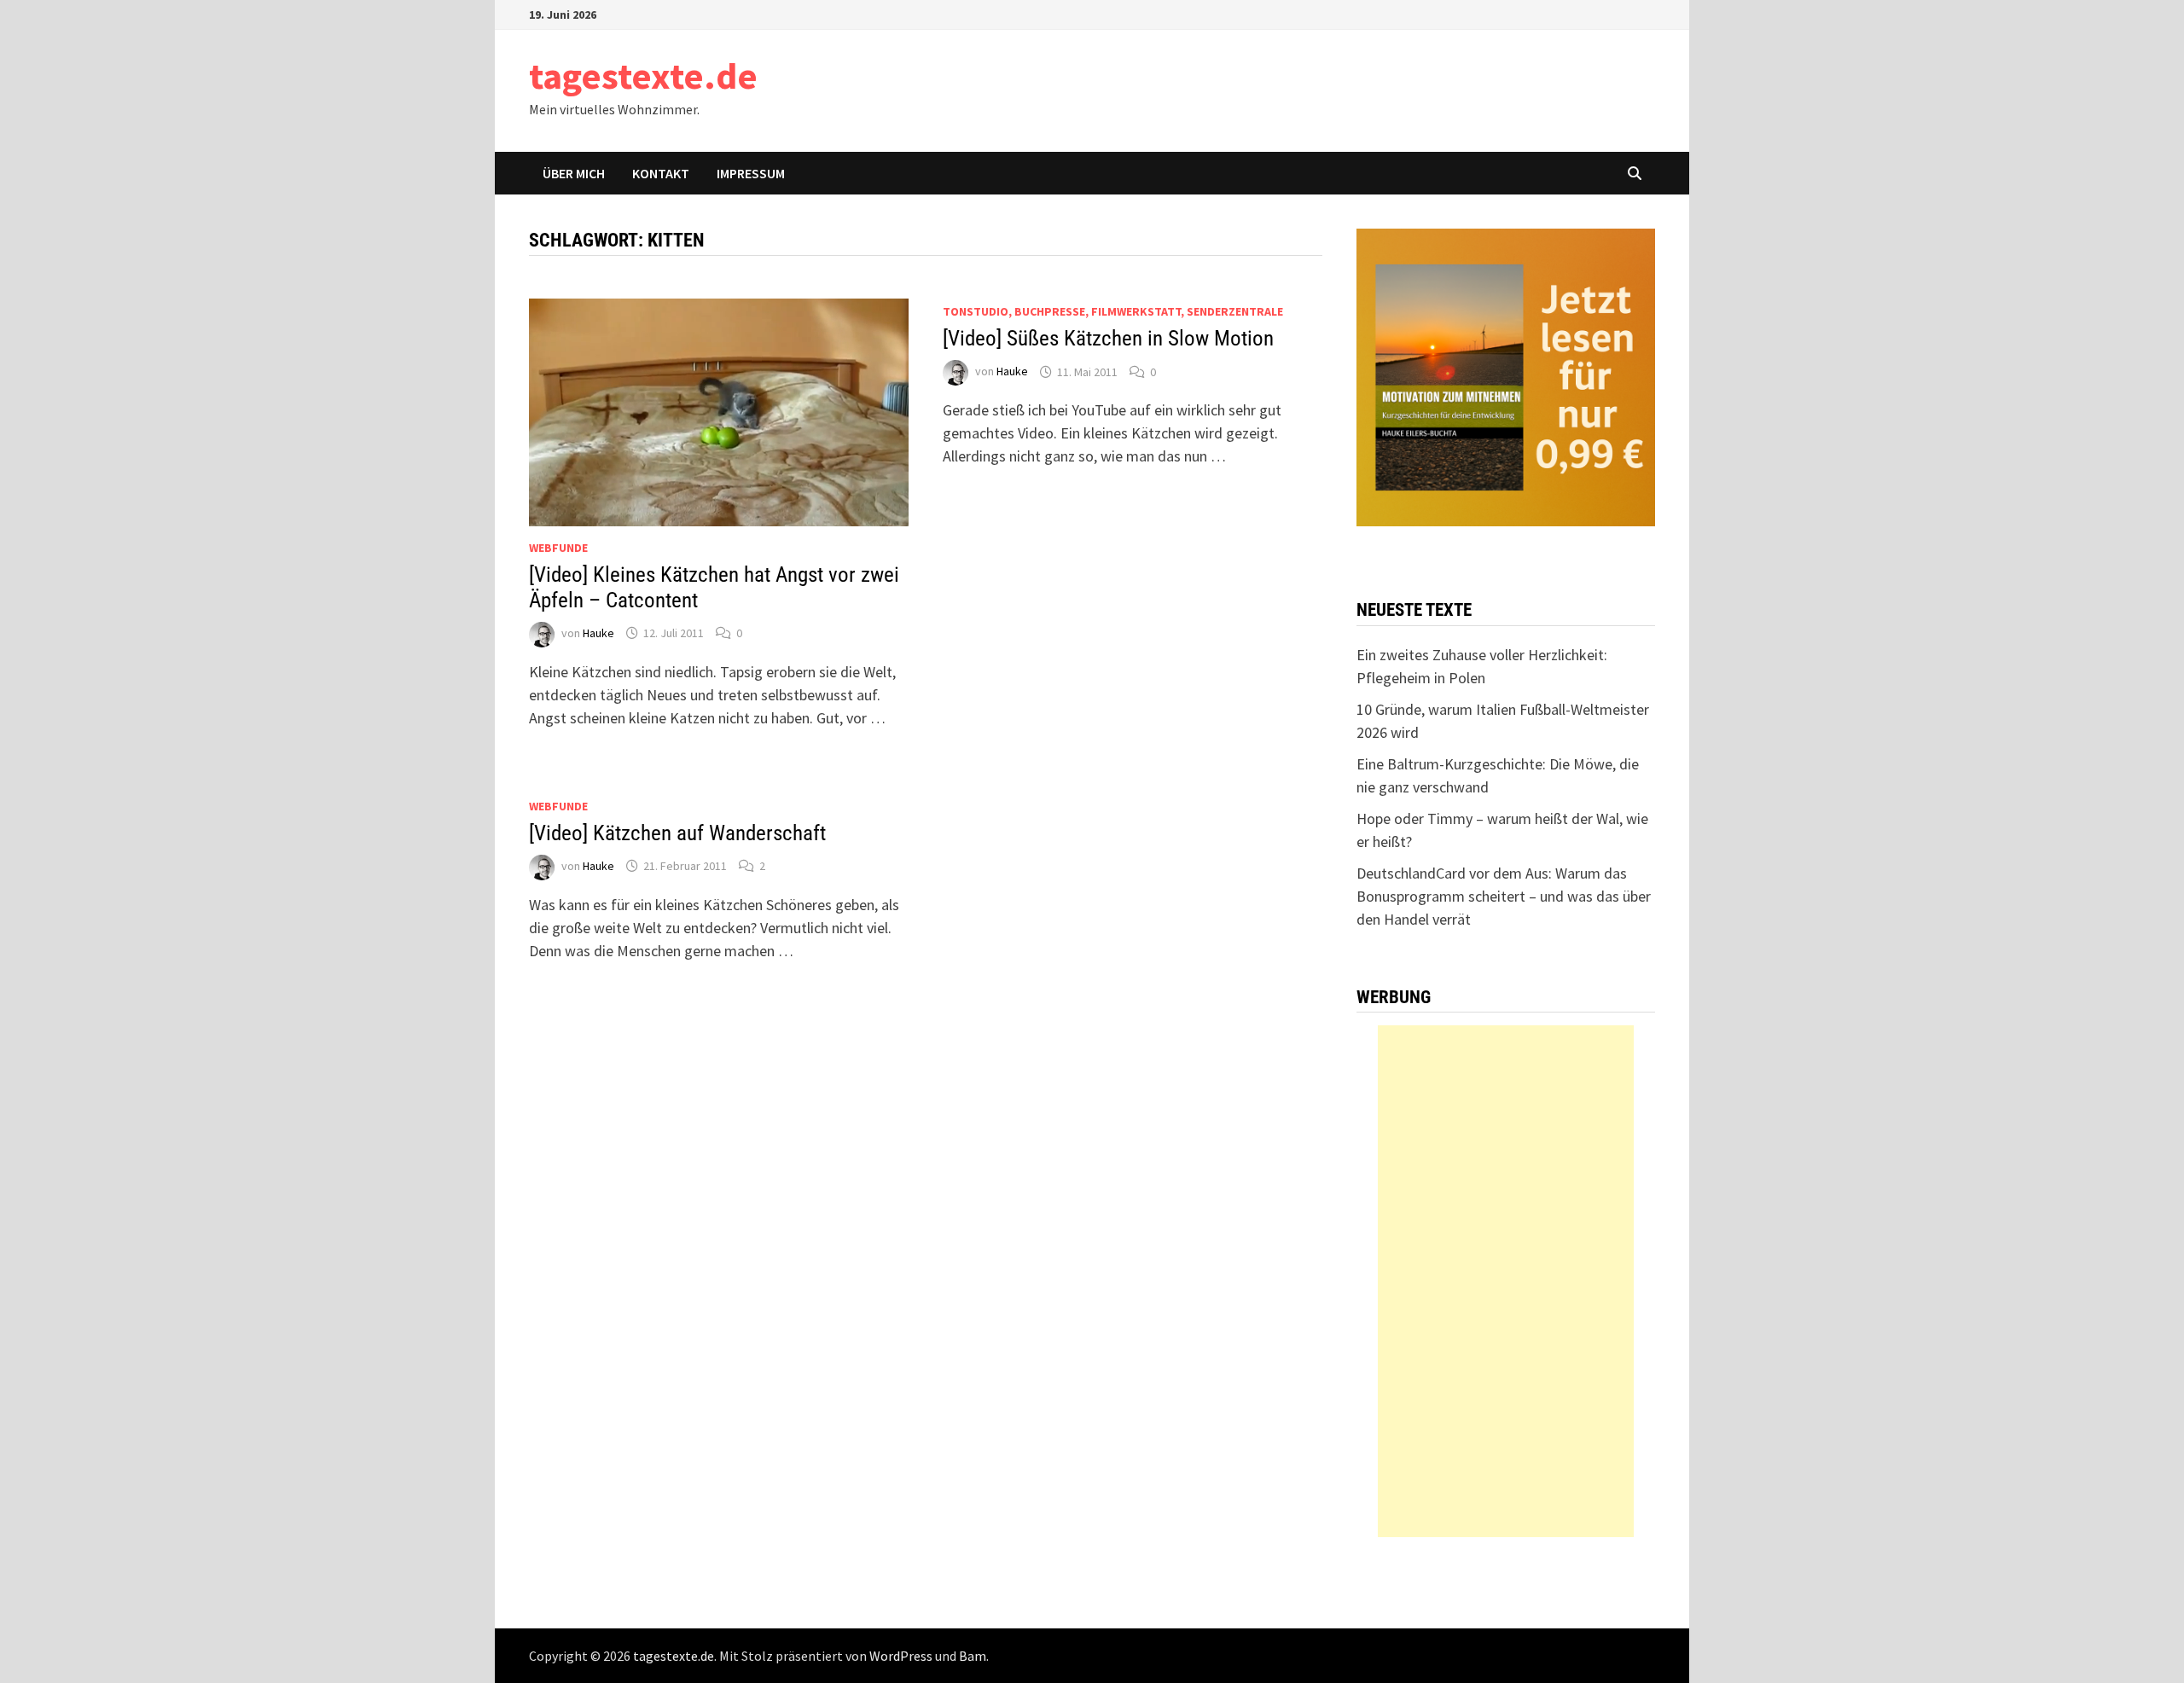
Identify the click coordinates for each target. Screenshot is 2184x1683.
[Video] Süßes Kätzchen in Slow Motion (1108, 338)
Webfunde (558, 548)
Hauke (598, 633)
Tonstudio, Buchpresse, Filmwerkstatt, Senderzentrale (1113, 311)
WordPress (901, 1656)
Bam (973, 1656)
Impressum (751, 173)
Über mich (574, 173)
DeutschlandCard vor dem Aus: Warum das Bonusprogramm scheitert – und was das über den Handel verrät (1504, 896)
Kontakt (661, 173)
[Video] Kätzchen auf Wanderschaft (677, 833)
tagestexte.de (643, 75)
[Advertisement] (1506, 1281)
